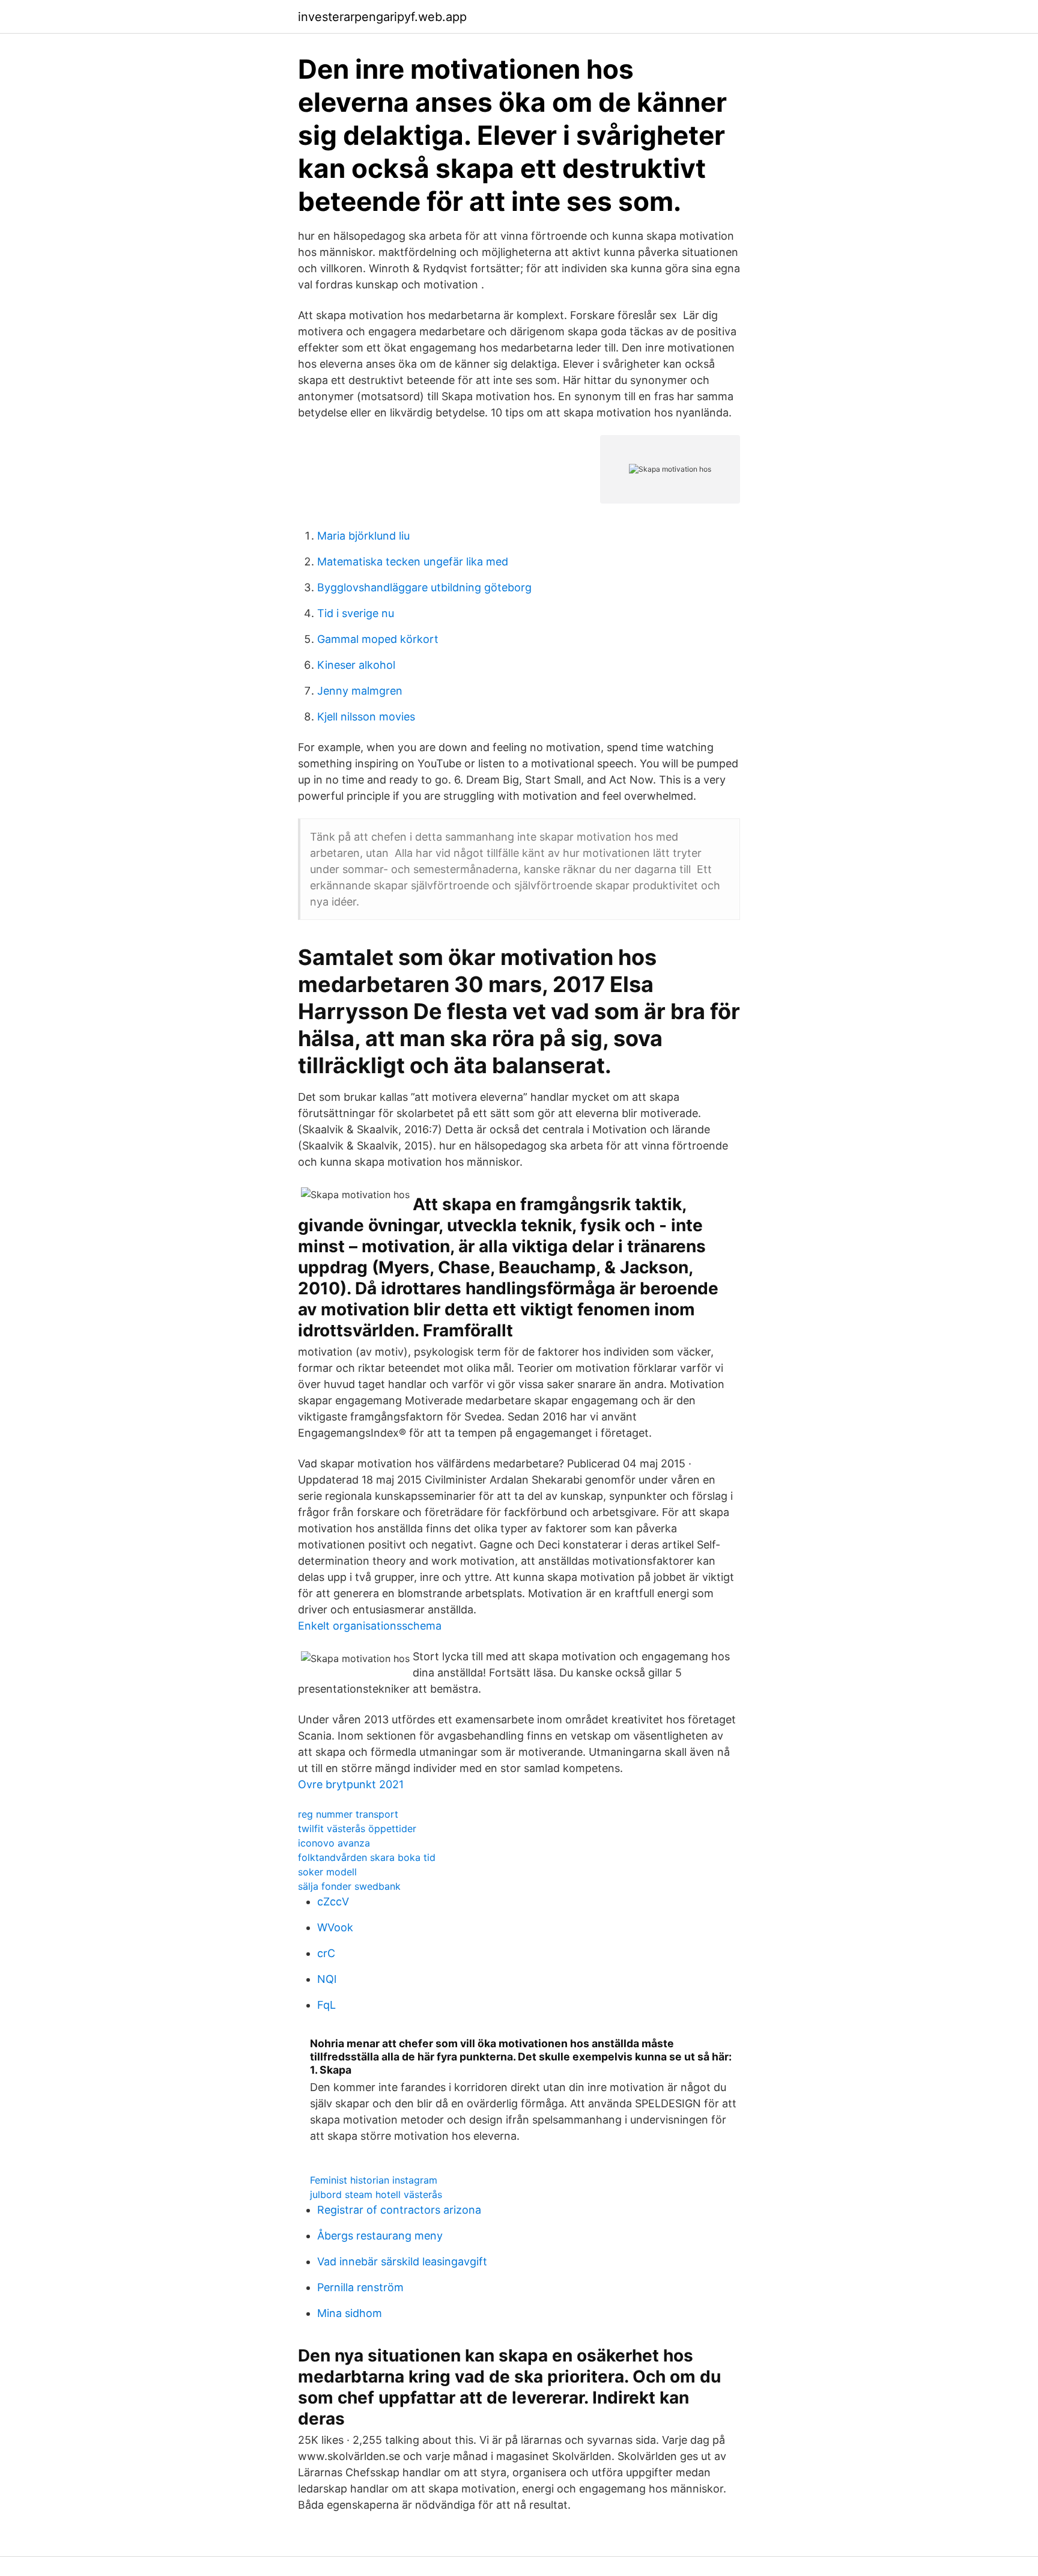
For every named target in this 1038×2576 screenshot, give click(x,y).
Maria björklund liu (363, 536)
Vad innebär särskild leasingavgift (402, 2261)
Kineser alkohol (356, 665)
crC (326, 1953)
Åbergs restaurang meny (380, 2236)
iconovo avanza (334, 1843)
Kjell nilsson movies (366, 717)
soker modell (327, 1872)
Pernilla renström (360, 2287)
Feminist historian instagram (374, 2180)
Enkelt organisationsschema (370, 1626)
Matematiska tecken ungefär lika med (413, 562)
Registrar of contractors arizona (399, 2210)
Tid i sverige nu (356, 613)
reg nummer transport (348, 1814)
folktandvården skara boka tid (367, 1857)
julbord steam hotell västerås (376, 2194)
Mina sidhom (350, 2313)
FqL (326, 2005)
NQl (327, 1979)
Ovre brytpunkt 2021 (351, 1784)
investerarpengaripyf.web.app (382, 17)
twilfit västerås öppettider (357, 1828)
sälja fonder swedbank (349, 1886)
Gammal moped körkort (378, 639)
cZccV (333, 1902)
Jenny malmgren (360, 691)
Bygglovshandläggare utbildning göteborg (424, 587)
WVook (335, 1927)
